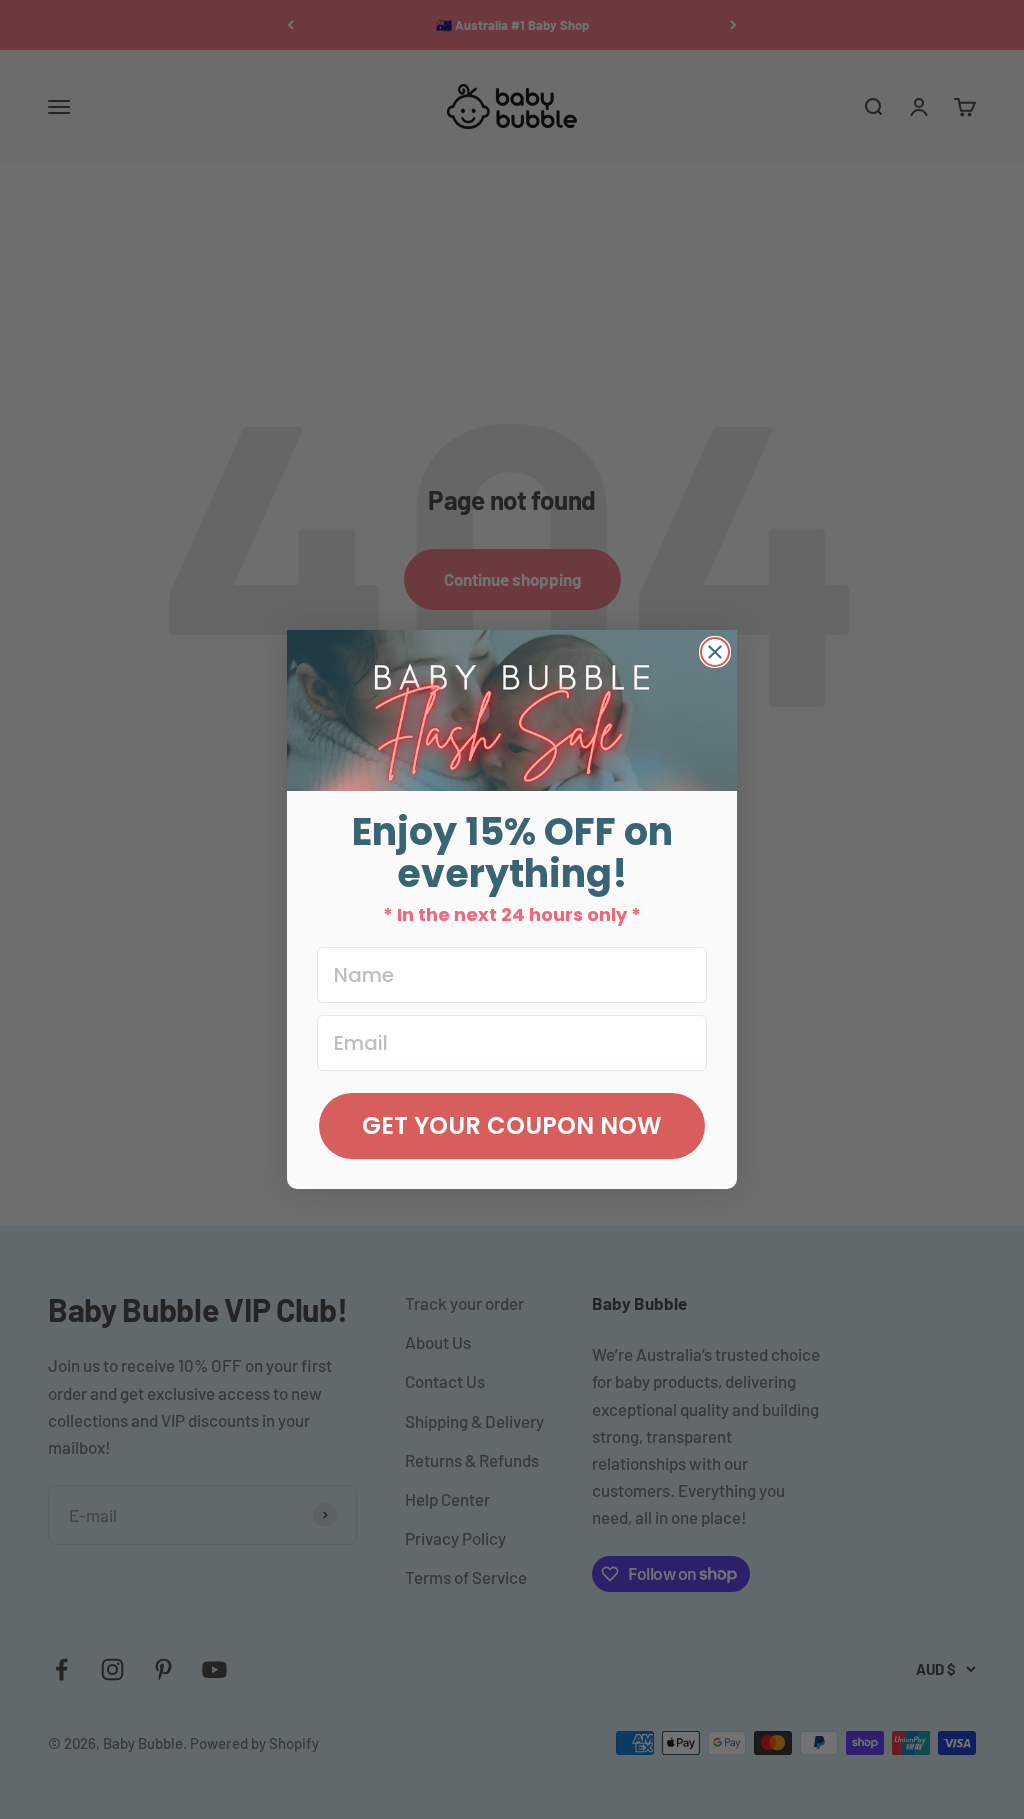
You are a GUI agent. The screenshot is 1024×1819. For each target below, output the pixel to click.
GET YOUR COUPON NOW (512, 1125)
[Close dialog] (715, 652)
